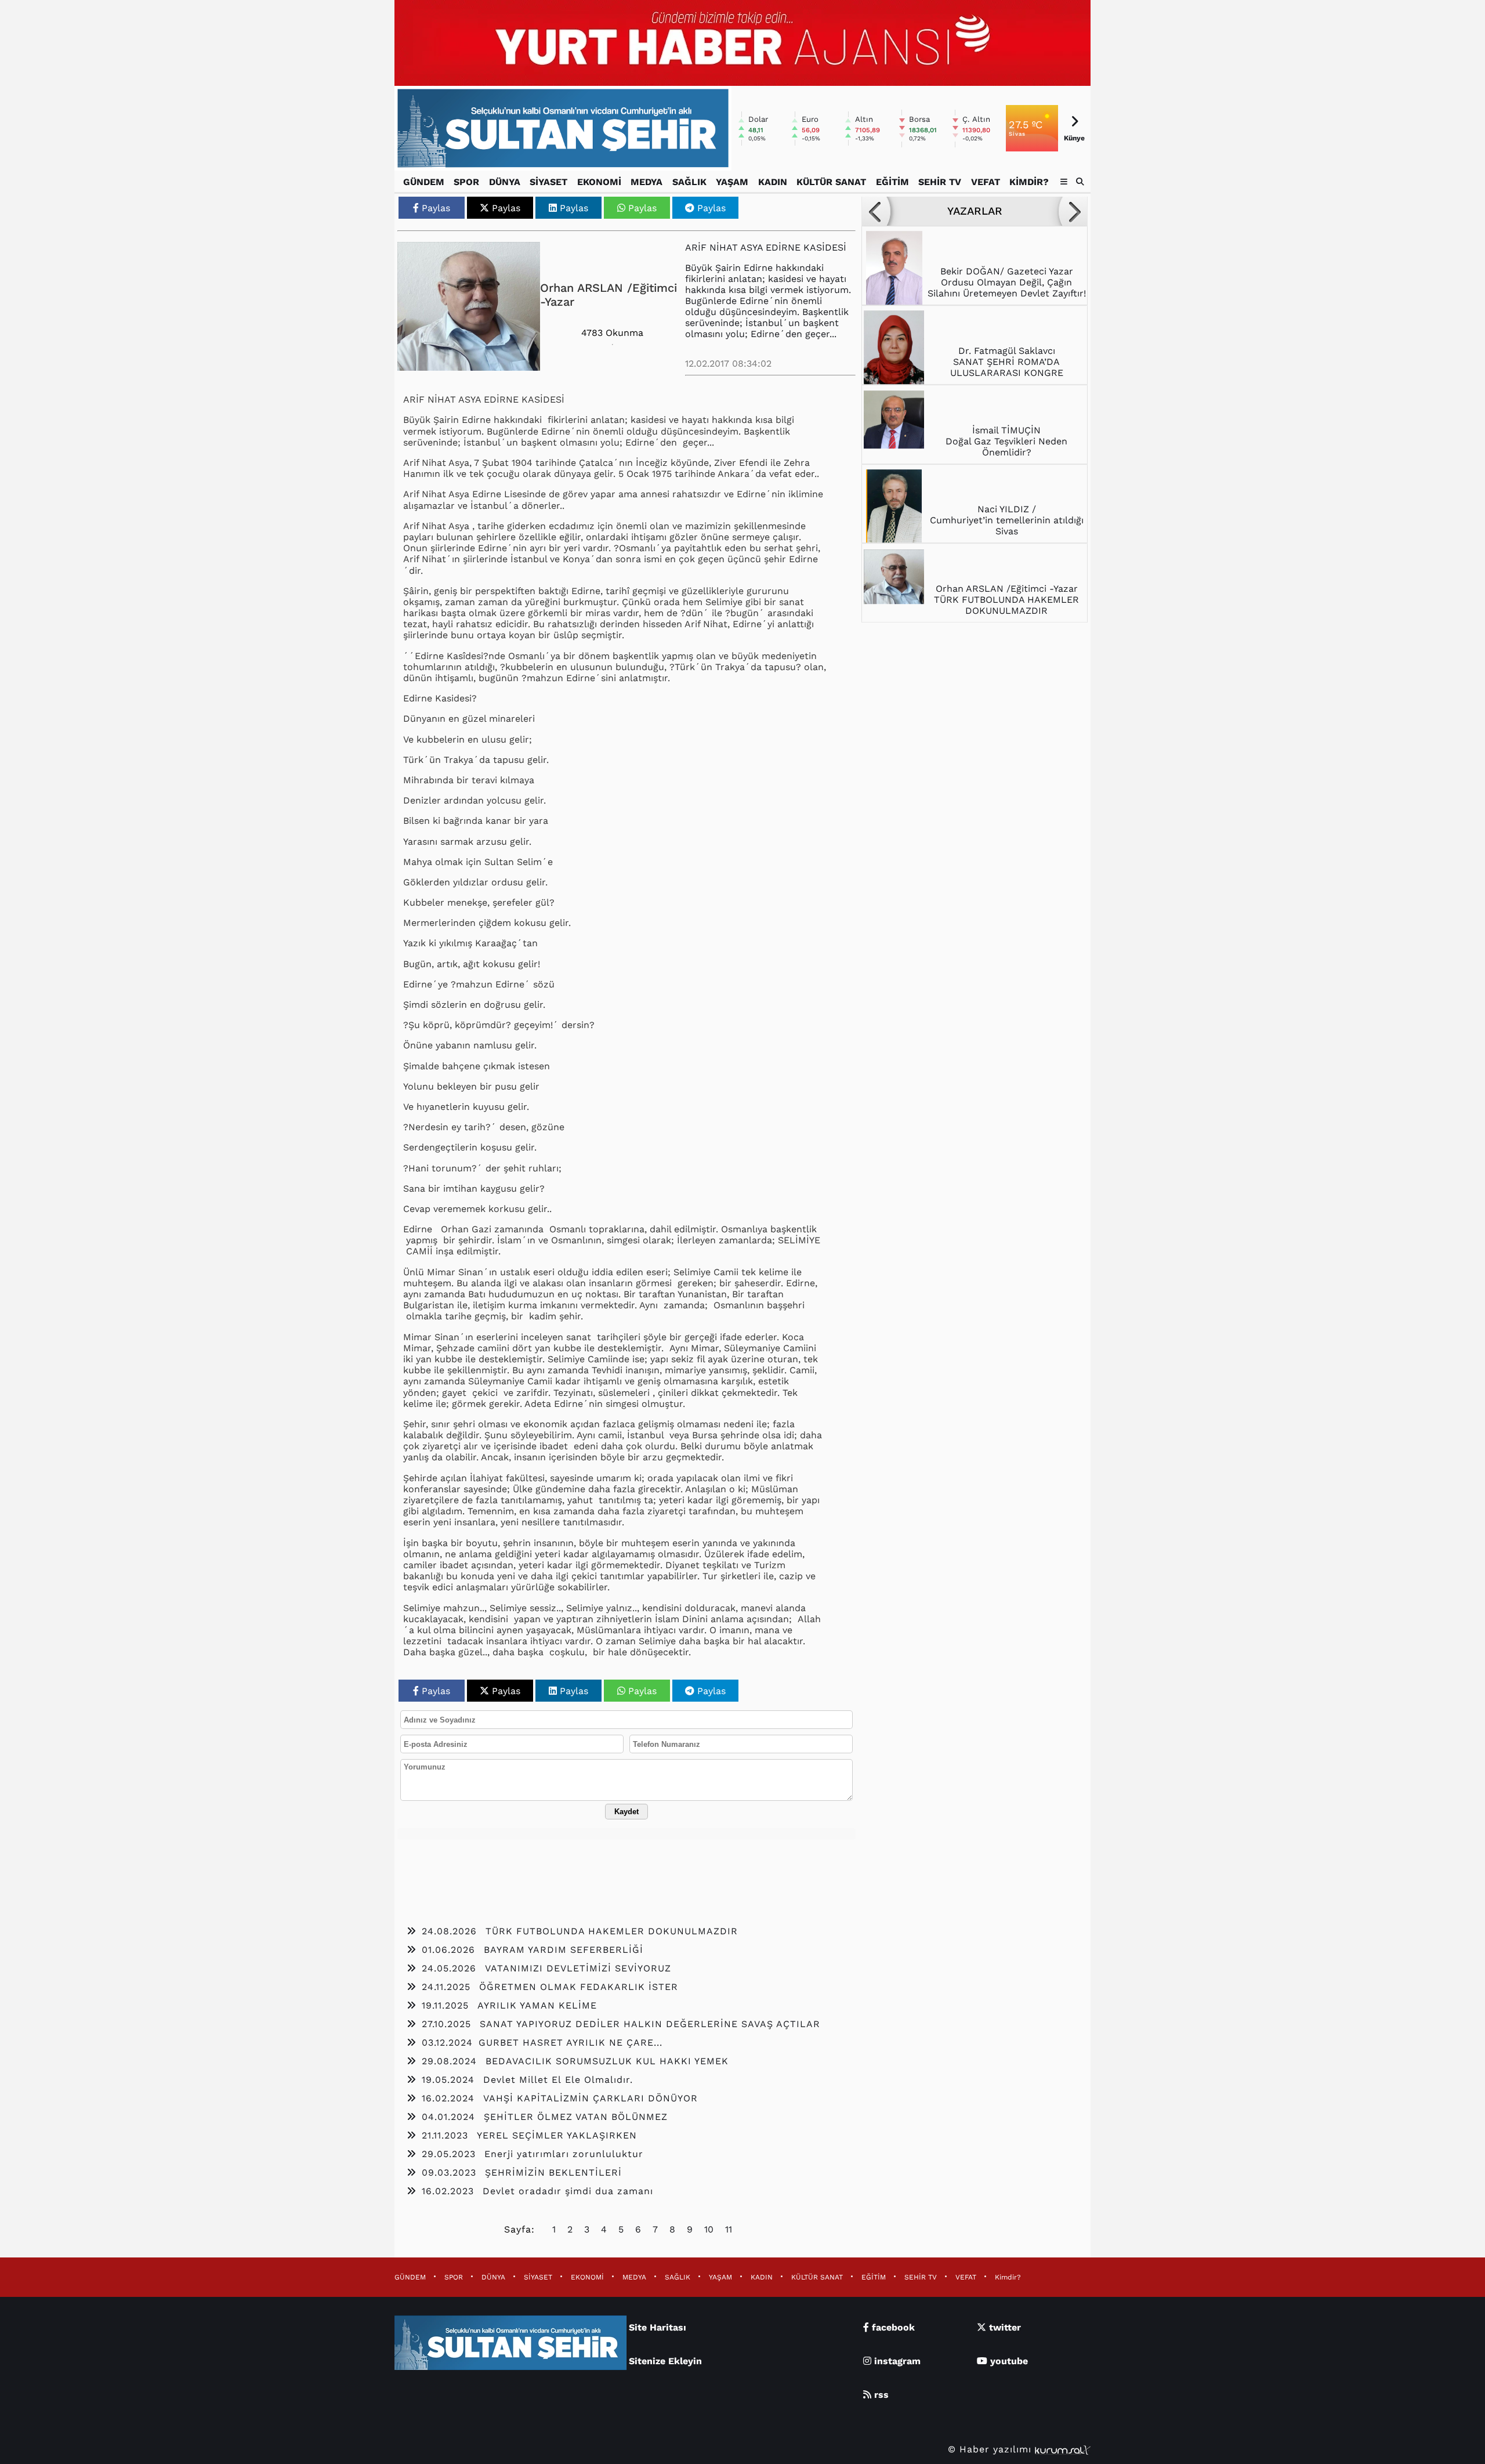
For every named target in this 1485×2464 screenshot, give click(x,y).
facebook (892, 2327)
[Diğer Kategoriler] (1064, 182)
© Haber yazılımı (991, 2449)
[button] (1080, 182)
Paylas (436, 208)
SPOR (466, 182)
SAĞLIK (689, 182)
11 (729, 2229)
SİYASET (548, 182)
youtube (1008, 2361)
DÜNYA (505, 182)
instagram (896, 2361)
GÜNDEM (424, 182)
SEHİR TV (940, 182)
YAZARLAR (975, 211)
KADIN (773, 182)
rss (880, 2395)
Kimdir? (1029, 182)
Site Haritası (658, 2327)
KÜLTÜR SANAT (831, 182)
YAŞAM (732, 182)
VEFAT (986, 182)
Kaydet (626, 1812)
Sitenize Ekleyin (665, 2361)
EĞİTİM (892, 182)
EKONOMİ (599, 182)
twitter (1004, 2327)
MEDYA (646, 182)
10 (709, 2229)
